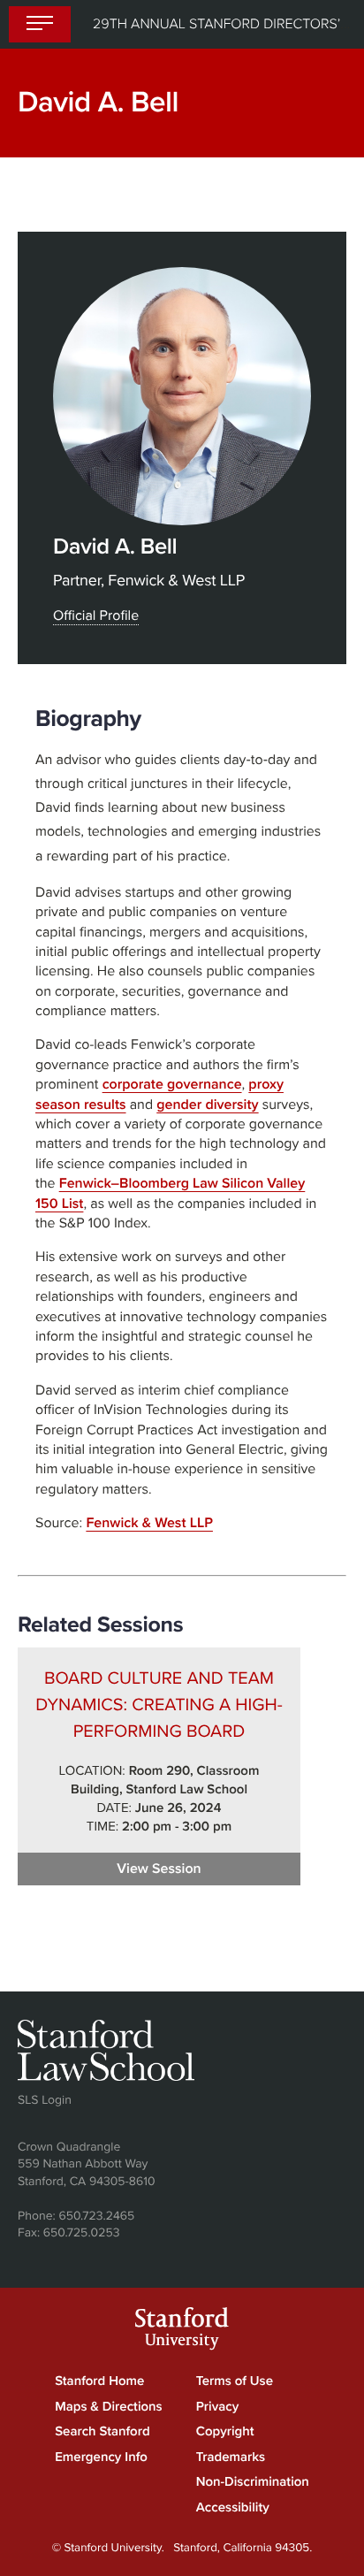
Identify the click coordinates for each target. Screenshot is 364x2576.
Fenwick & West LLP (149, 1523)
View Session (209, 1869)
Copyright (225, 2432)
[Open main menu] (40, 25)
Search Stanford (102, 2432)
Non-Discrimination (253, 2482)
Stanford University (182, 2331)
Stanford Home (99, 2381)
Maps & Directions (109, 2407)
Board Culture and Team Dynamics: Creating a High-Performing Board (159, 1705)
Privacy (218, 2407)
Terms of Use (235, 2381)
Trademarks (231, 2458)
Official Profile (96, 615)
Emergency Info (101, 2458)
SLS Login (45, 2100)
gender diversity (207, 1105)
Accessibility (233, 2508)
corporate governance (172, 1084)
